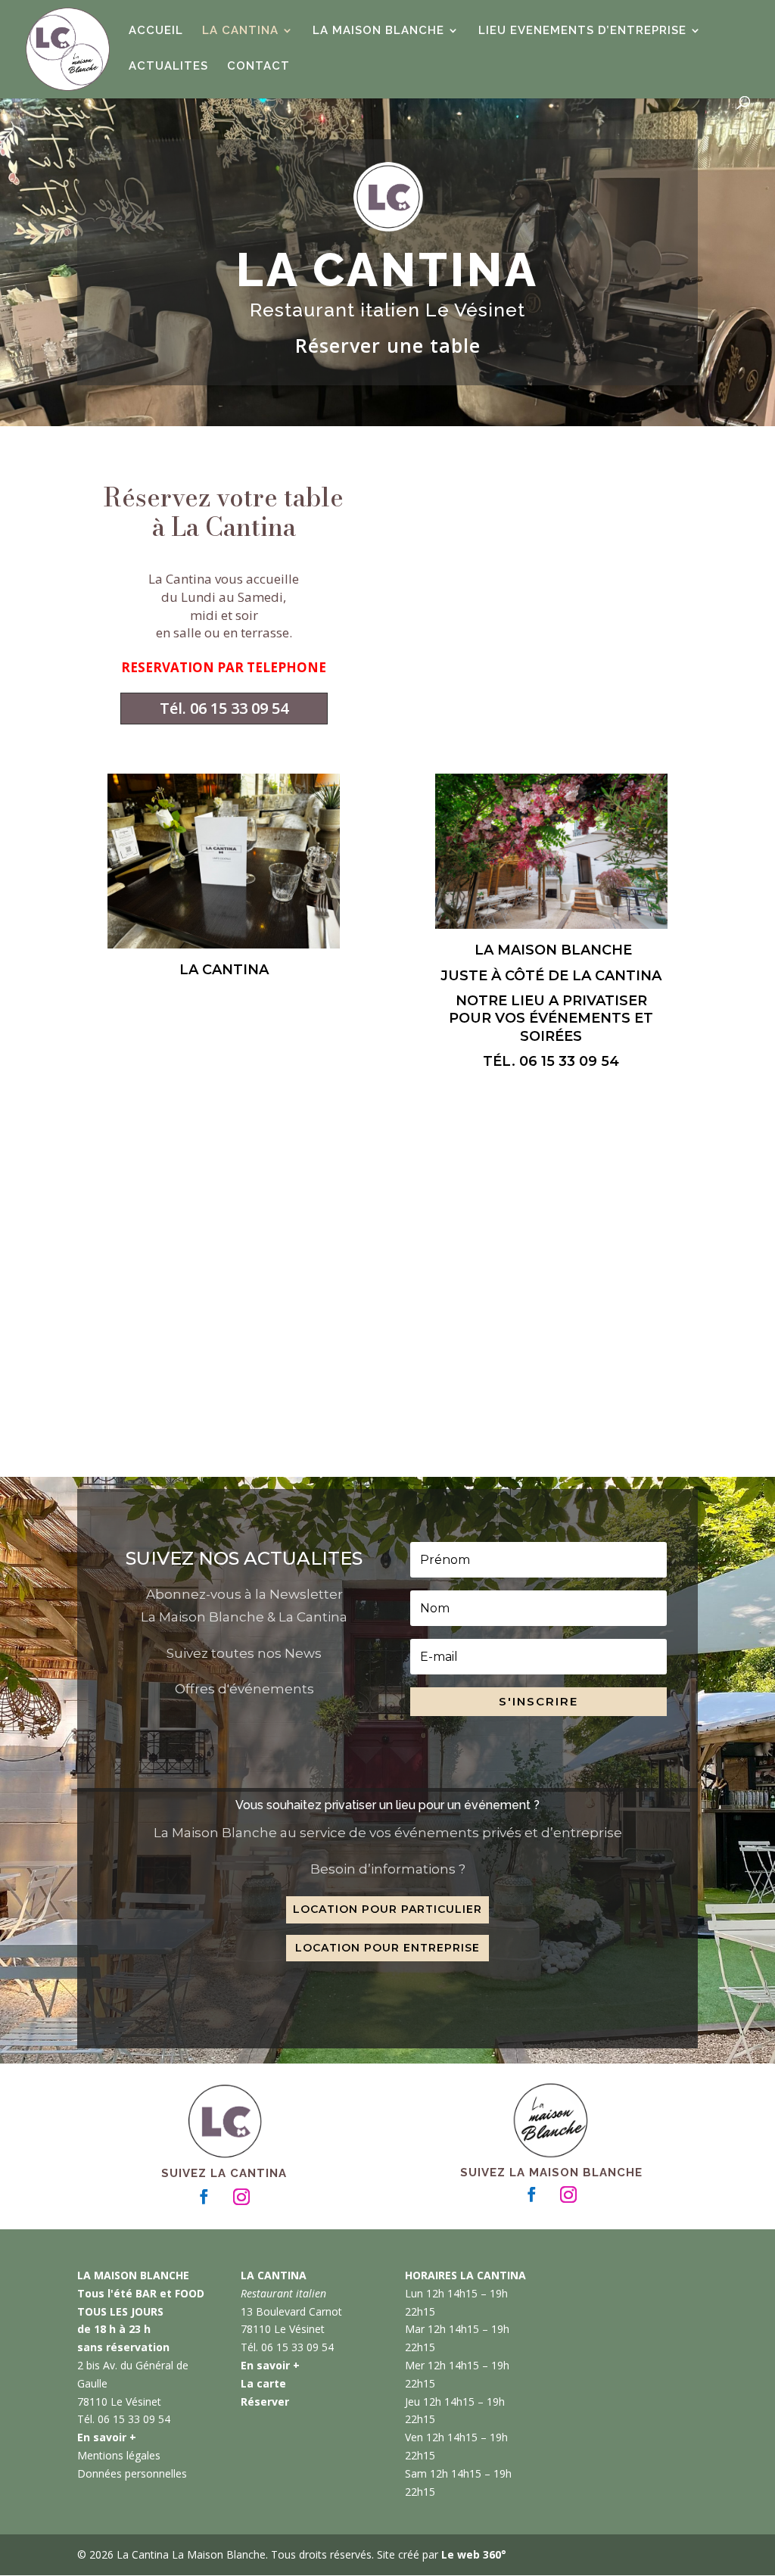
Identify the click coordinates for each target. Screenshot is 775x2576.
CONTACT (258, 67)
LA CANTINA (240, 31)
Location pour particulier (387, 1909)
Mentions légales (119, 2455)
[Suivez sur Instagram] (241, 2197)
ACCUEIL (156, 31)
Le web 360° (474, 2554)
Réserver (265, 2402)
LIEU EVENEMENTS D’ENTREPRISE (582, 31)
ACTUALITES (168, 67)
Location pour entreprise (387, 1948)
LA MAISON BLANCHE (378, 31)
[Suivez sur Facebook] (204, 2197)
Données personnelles (132, 2473)
